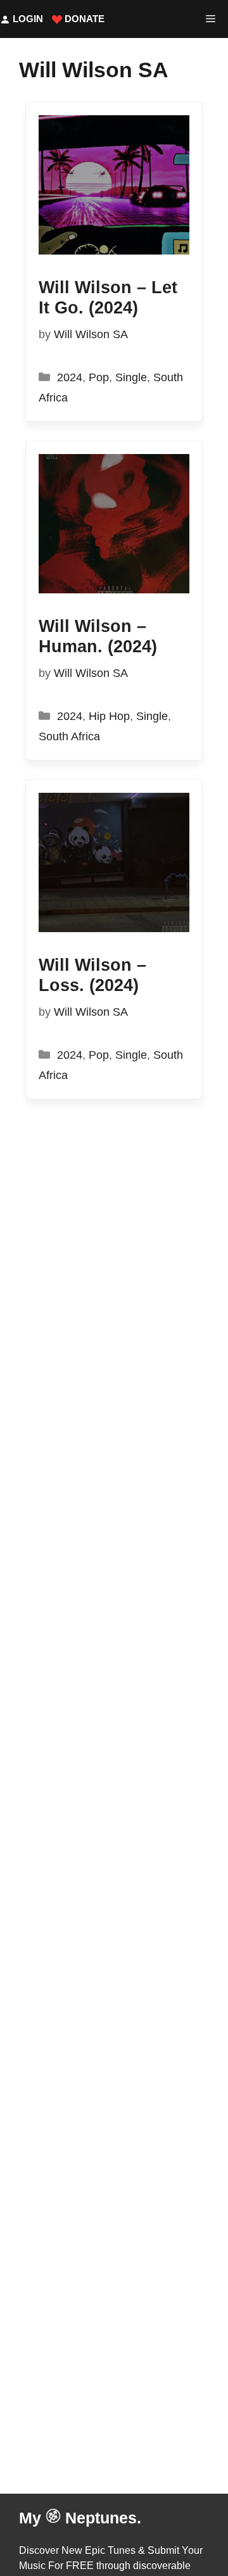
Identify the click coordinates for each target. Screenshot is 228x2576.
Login (27, 19)
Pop (99, 377)
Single (131, 377)
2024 (70, 377)
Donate (83, 19)
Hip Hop (109, 716)
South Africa (69, 736)
